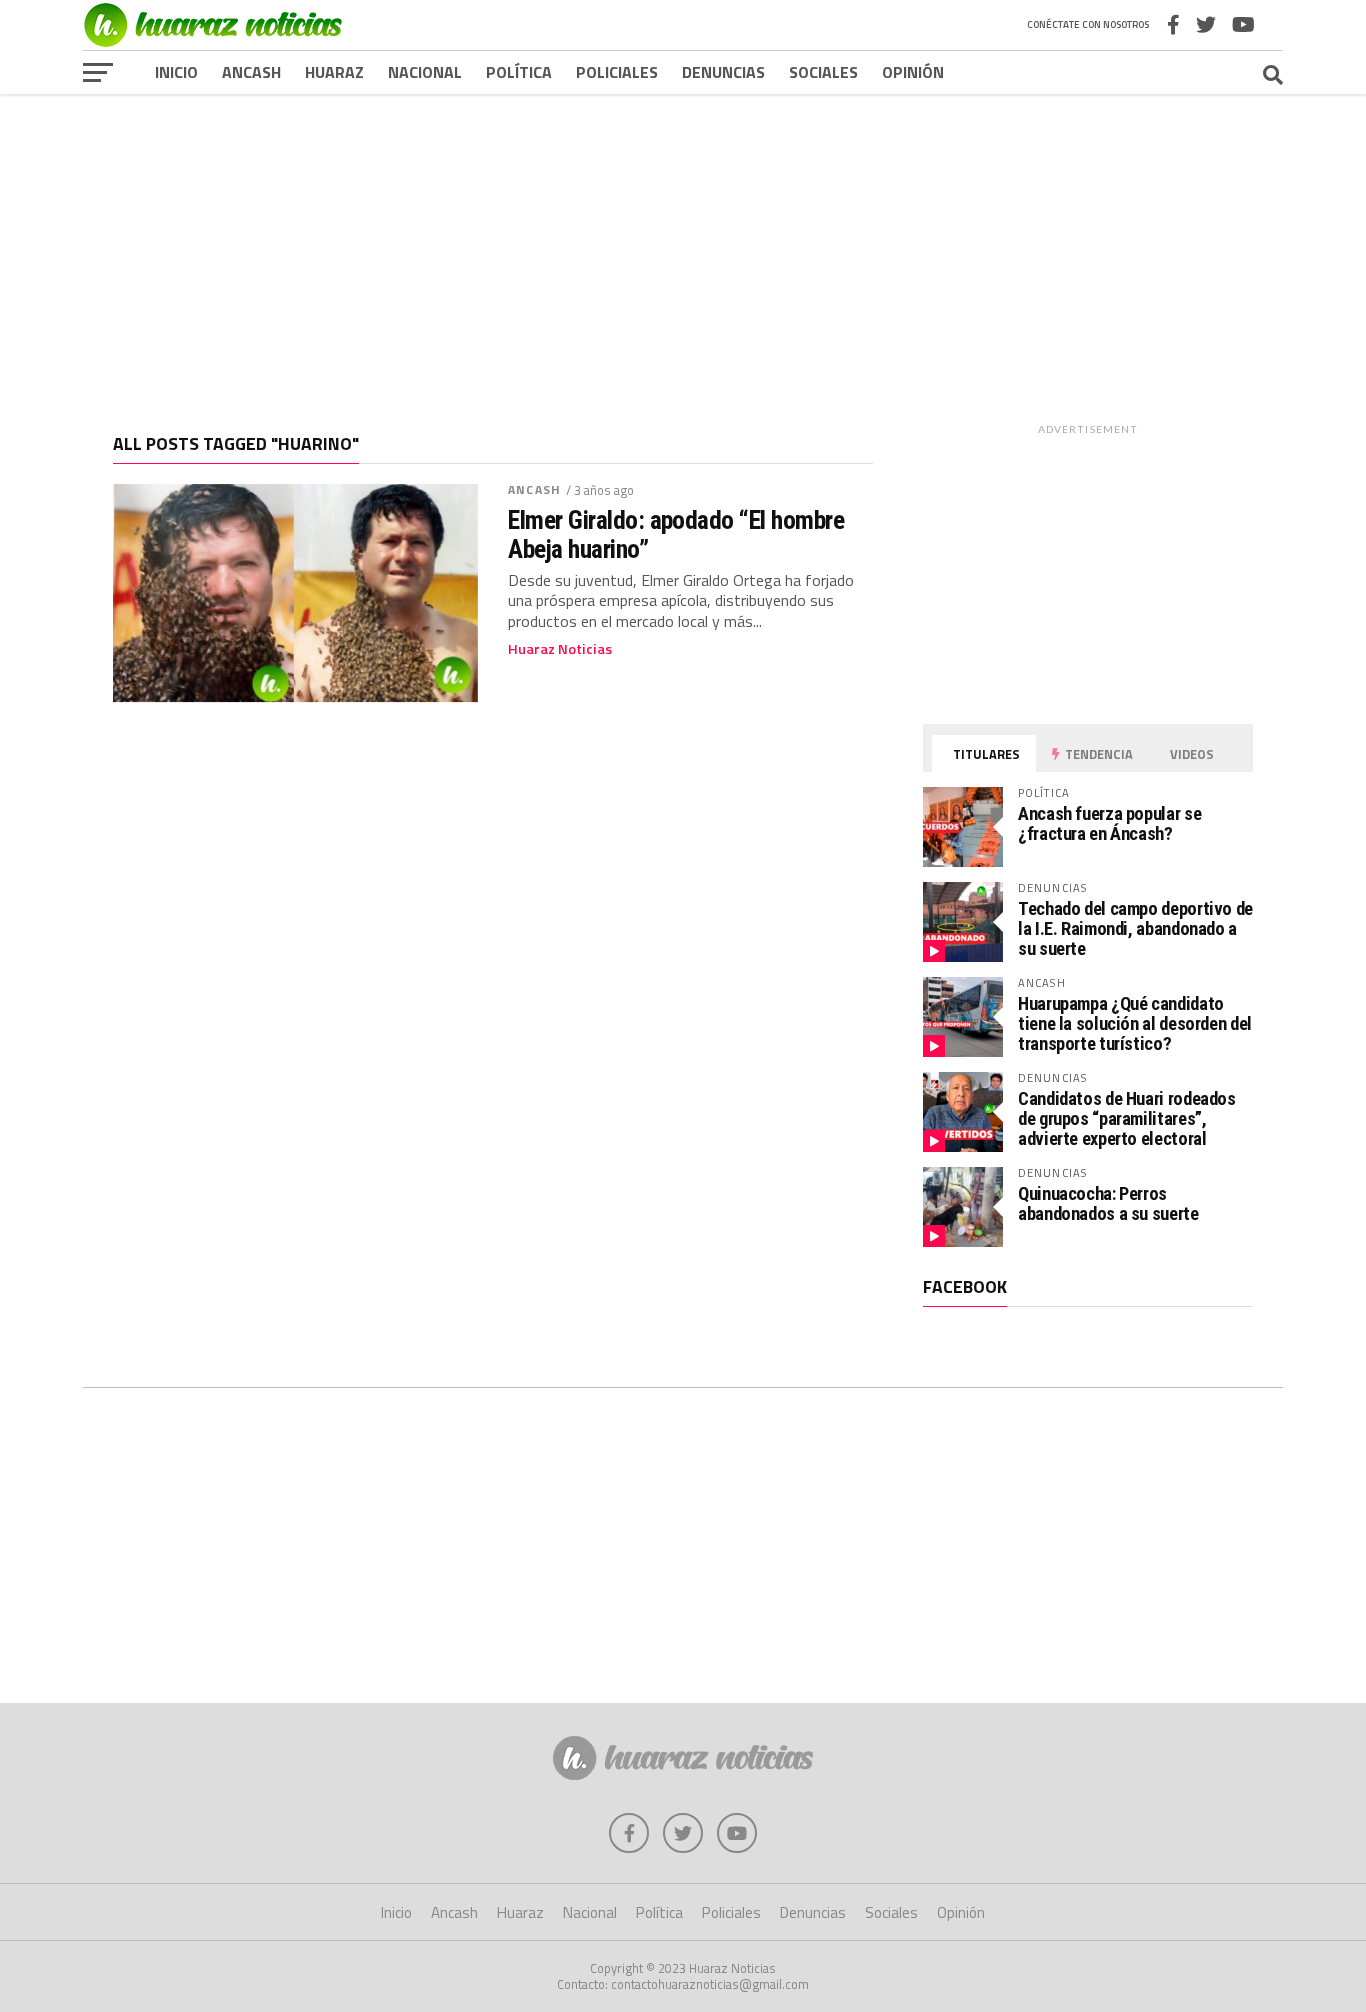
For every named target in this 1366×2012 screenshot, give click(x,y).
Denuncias (723, 72)
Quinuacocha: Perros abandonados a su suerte (1108, 1203)
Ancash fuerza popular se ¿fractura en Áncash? (1109, 823)
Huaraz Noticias (560, 649)
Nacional (425, 72)
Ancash (251, 72)
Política (519, 72)
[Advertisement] (683, 249)
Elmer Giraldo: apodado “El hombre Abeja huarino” (676, 534)
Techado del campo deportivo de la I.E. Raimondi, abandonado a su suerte (1135, 928)
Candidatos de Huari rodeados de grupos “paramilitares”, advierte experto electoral (1127, 1118)
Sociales (823, 72)
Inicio (176, 72)
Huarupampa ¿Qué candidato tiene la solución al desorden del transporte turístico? (1135, 1023)
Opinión (913, 72)
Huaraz (334, 72)
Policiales (617, 72)
